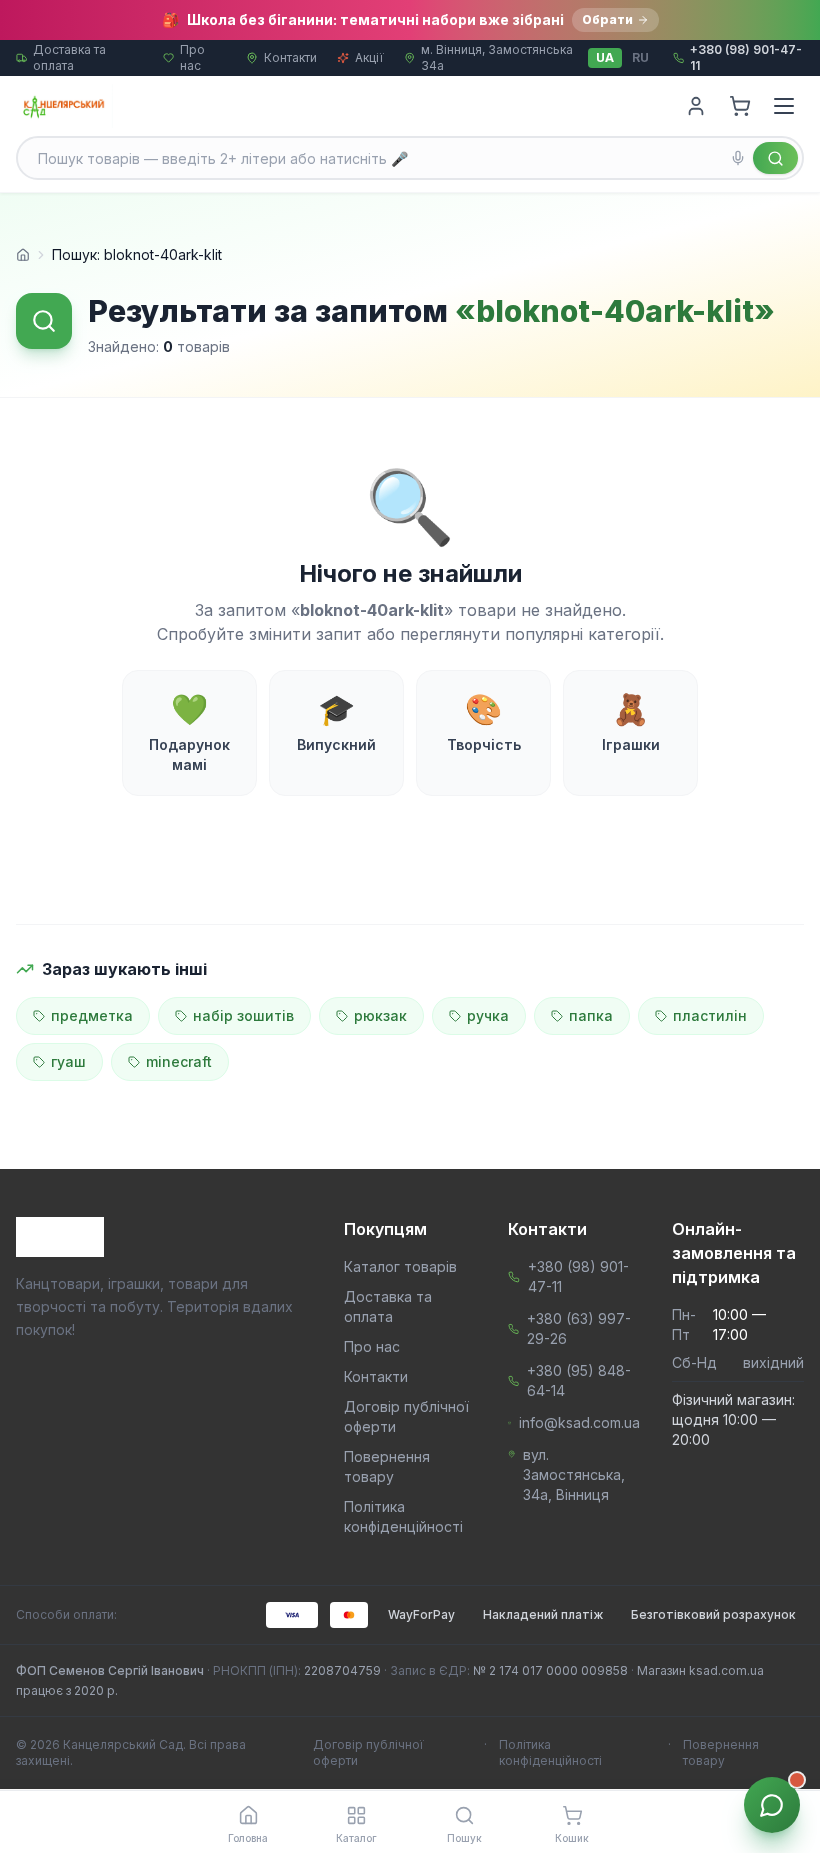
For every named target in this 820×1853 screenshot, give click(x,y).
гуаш (68, 1061)
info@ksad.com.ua (579, 1422)
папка (591, 1015)
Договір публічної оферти (368, 1752)
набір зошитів (243, 1015)
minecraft (179, 1061)
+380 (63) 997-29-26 (579, 1328)
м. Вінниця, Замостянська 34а (497, 57)
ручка (488, 1015)
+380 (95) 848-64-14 (579, 1380)
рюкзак (380, 1015)
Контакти (290, 57)
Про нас (192, 57)
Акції (369, 57)
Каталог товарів (400, 1266)
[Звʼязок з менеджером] (772, 1805)
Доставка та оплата (69, 57)
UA (605, 57)
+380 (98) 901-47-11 (578, 1276)
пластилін (710, 1015)
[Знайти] (775, 158)
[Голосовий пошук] (738, 158)
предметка (92, 1015)
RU (640, 57)
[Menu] (784, 106)
